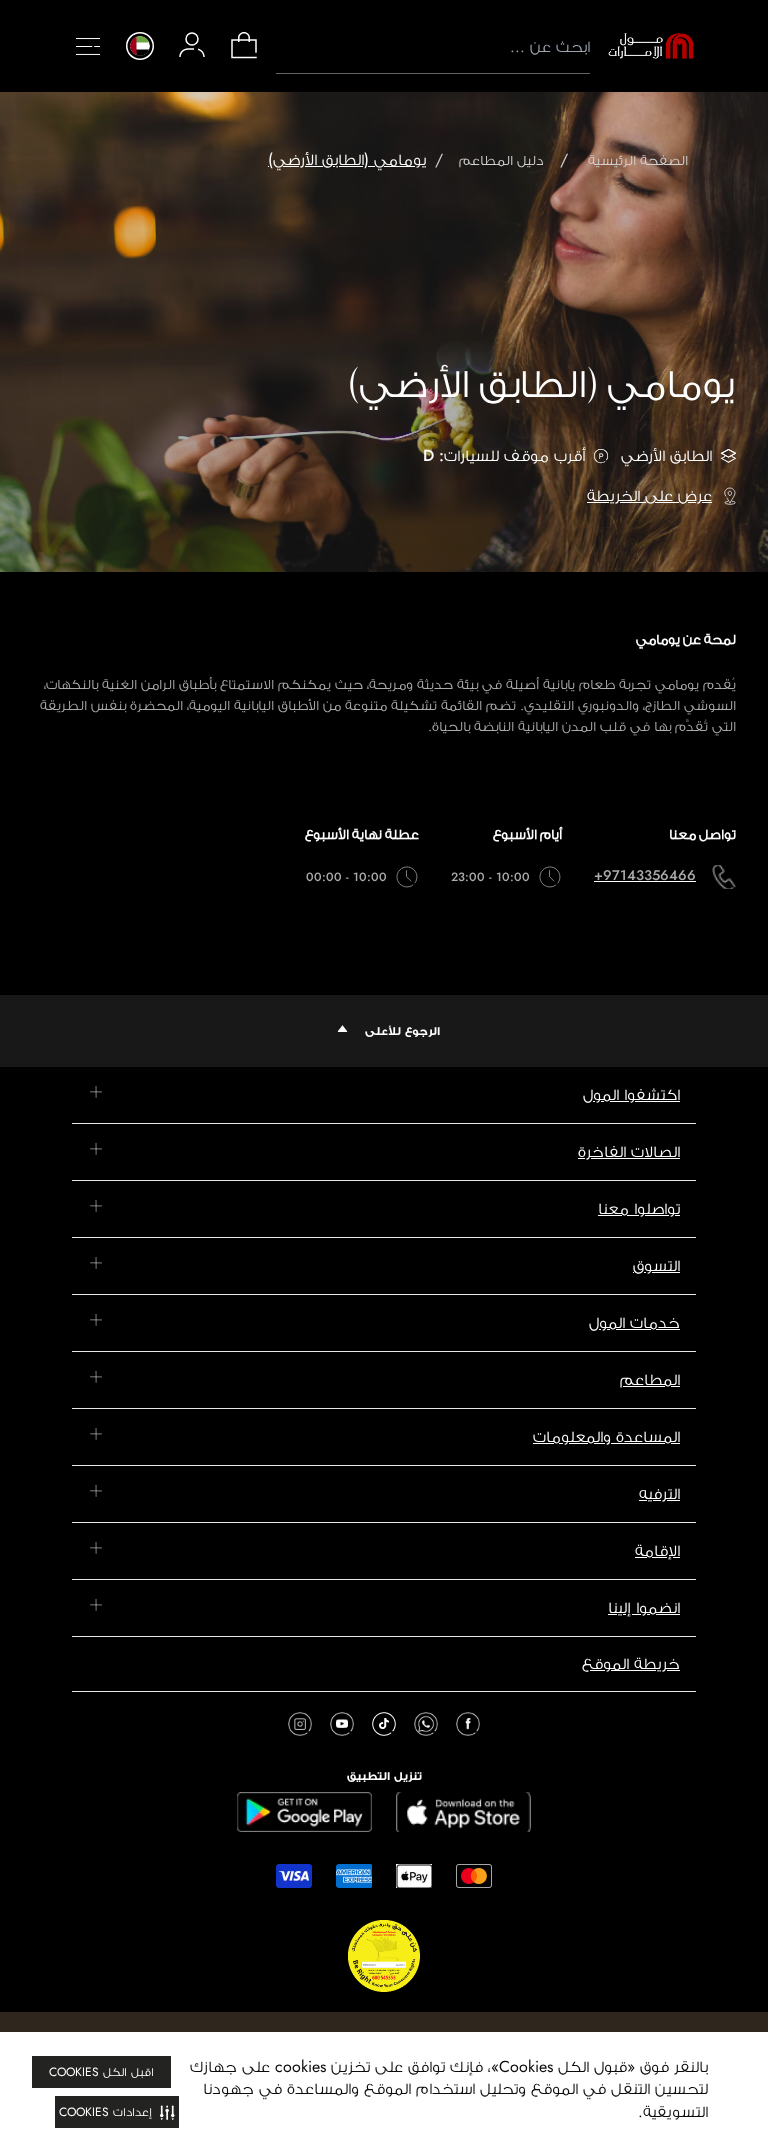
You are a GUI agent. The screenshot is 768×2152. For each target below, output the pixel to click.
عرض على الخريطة (649, 495)
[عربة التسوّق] (244, 56)
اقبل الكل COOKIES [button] (101, 2072)
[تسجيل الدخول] (192, 45)
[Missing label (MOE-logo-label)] (651, 46)
